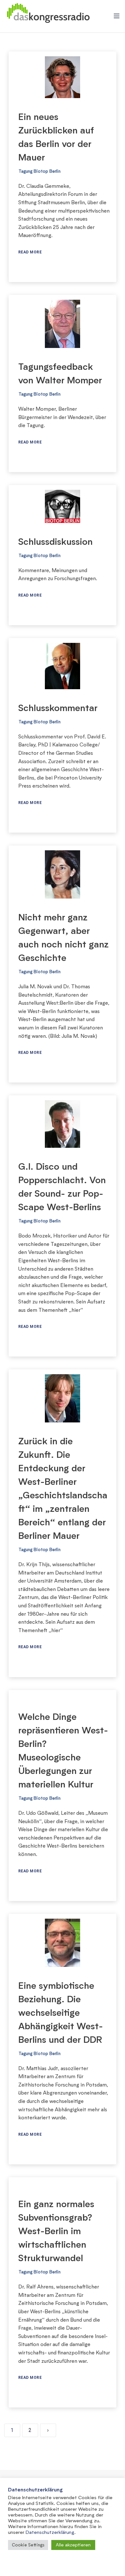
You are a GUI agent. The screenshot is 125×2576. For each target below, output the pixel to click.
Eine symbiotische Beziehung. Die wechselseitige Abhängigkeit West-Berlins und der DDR (61, 2012)
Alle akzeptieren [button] (73, 2545)
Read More (30, 252)
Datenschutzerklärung (50, 2532)
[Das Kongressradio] (48, 16)
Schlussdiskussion (55, 541)
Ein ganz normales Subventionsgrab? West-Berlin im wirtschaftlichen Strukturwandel (56, 2231)
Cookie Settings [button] (28, 2545)
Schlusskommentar (58, 708)
